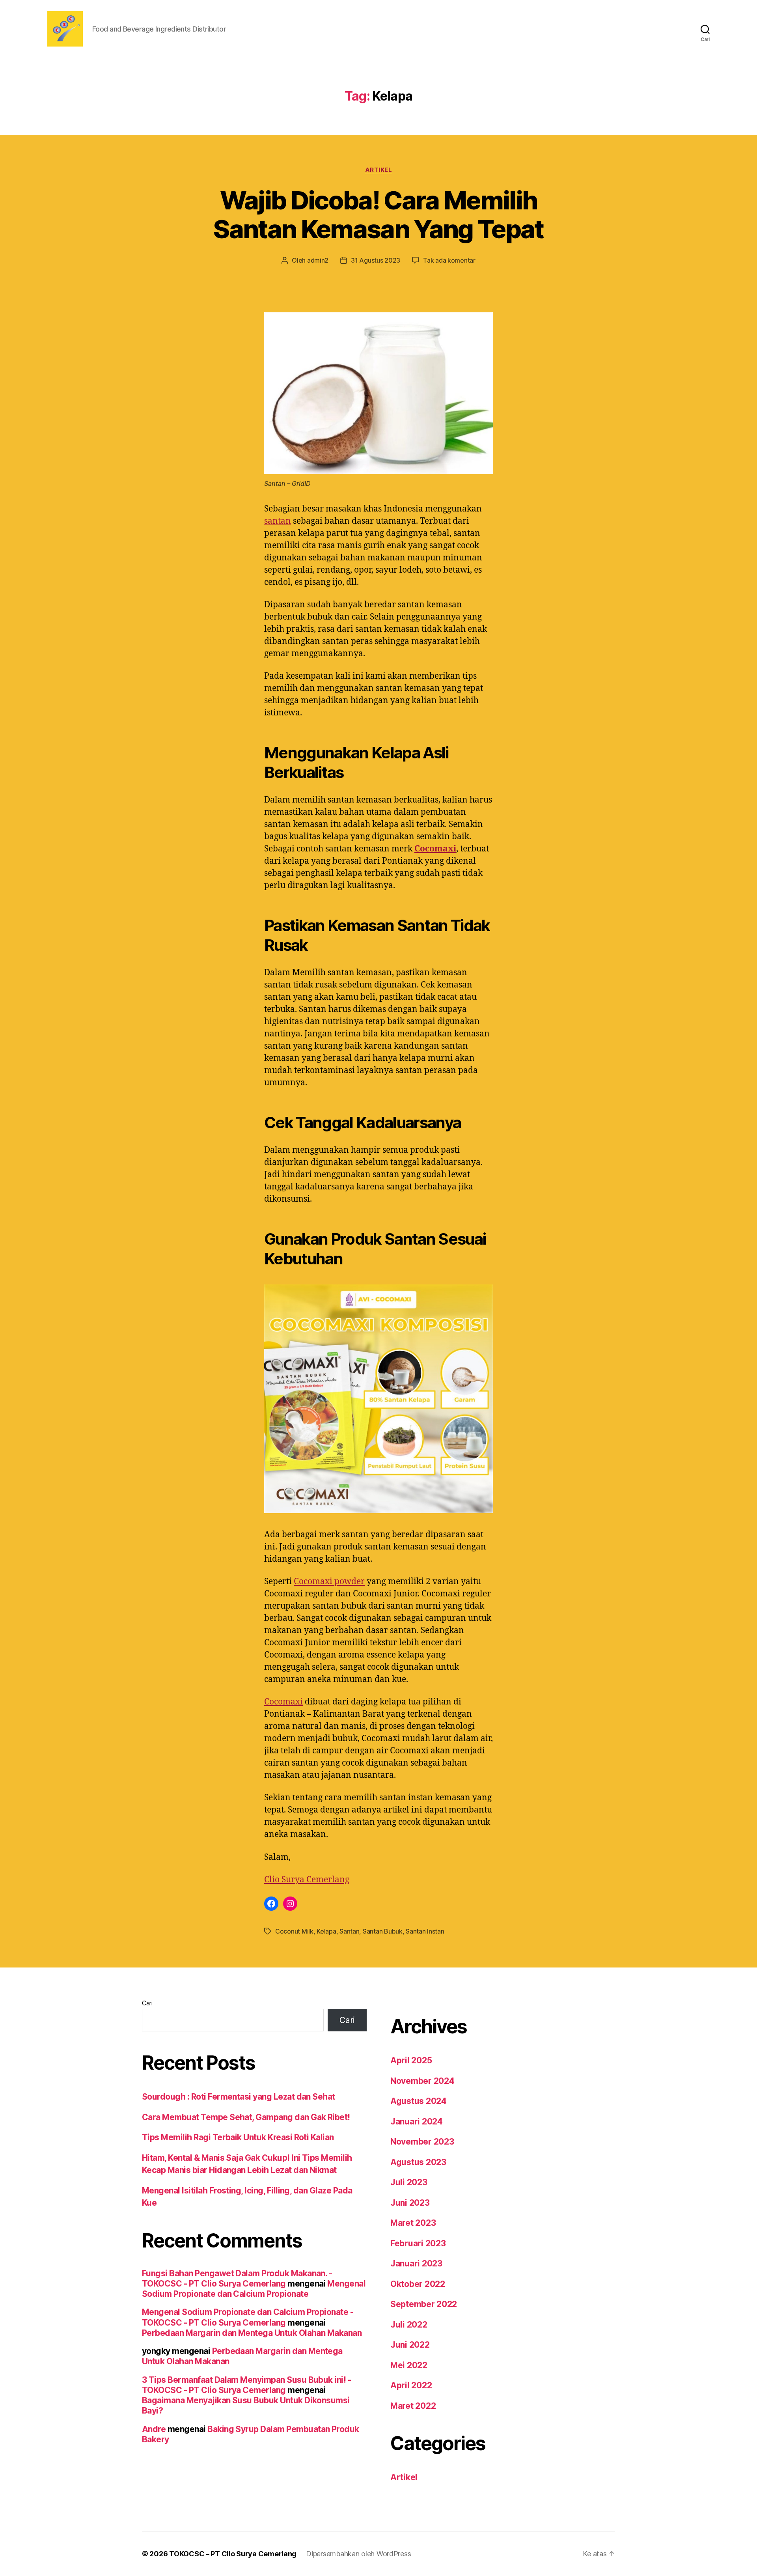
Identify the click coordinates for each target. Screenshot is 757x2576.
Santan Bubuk (383, 1931)
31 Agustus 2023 (376, 260)
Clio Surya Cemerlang (307, 1880)
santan (278, 521)
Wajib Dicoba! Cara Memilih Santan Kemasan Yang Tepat (378, 215)
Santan (349, 1931)
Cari (147, 2003)
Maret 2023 (413, 2223)
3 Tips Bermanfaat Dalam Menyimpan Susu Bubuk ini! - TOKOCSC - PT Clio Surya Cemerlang (246, 2385)
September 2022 (424, 2304)
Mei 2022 (409, 2365)
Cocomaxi (435, 849)
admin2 (318, 260)
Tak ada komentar (449, 260)
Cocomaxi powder (329, 1582)
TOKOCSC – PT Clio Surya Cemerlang (233, 2554)
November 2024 (422, 2081)
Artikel (379, 170)
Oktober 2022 (418, 2284)
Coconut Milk (294, 1931)
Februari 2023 (418, 2243)
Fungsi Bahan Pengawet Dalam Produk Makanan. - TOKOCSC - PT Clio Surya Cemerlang (237, 2278)
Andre (154, 2429)
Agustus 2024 (419, 2101)
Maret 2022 (413, 2406)
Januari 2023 (416, 2263)
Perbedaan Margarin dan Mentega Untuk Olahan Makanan (252, 2333)
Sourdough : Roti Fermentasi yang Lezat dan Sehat (239, 2097)
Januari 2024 (417, 2121)
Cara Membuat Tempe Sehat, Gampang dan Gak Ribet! (246, 2117)
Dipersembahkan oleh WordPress (358, 2554)
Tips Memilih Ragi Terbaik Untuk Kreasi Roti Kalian (238, 2137)
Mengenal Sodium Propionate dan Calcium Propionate (254, 2289)
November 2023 (422, 2142)
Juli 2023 (409, 2182)
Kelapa (326, 1931)
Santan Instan (425, 1931)
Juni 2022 (410, 2345)
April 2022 (411, 2385)
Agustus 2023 (418, 2162)
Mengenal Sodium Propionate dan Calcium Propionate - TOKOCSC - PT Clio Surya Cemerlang (248, 2317)
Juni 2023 (410, 2203)
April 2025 (411, 2060)
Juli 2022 (409, 2325)
